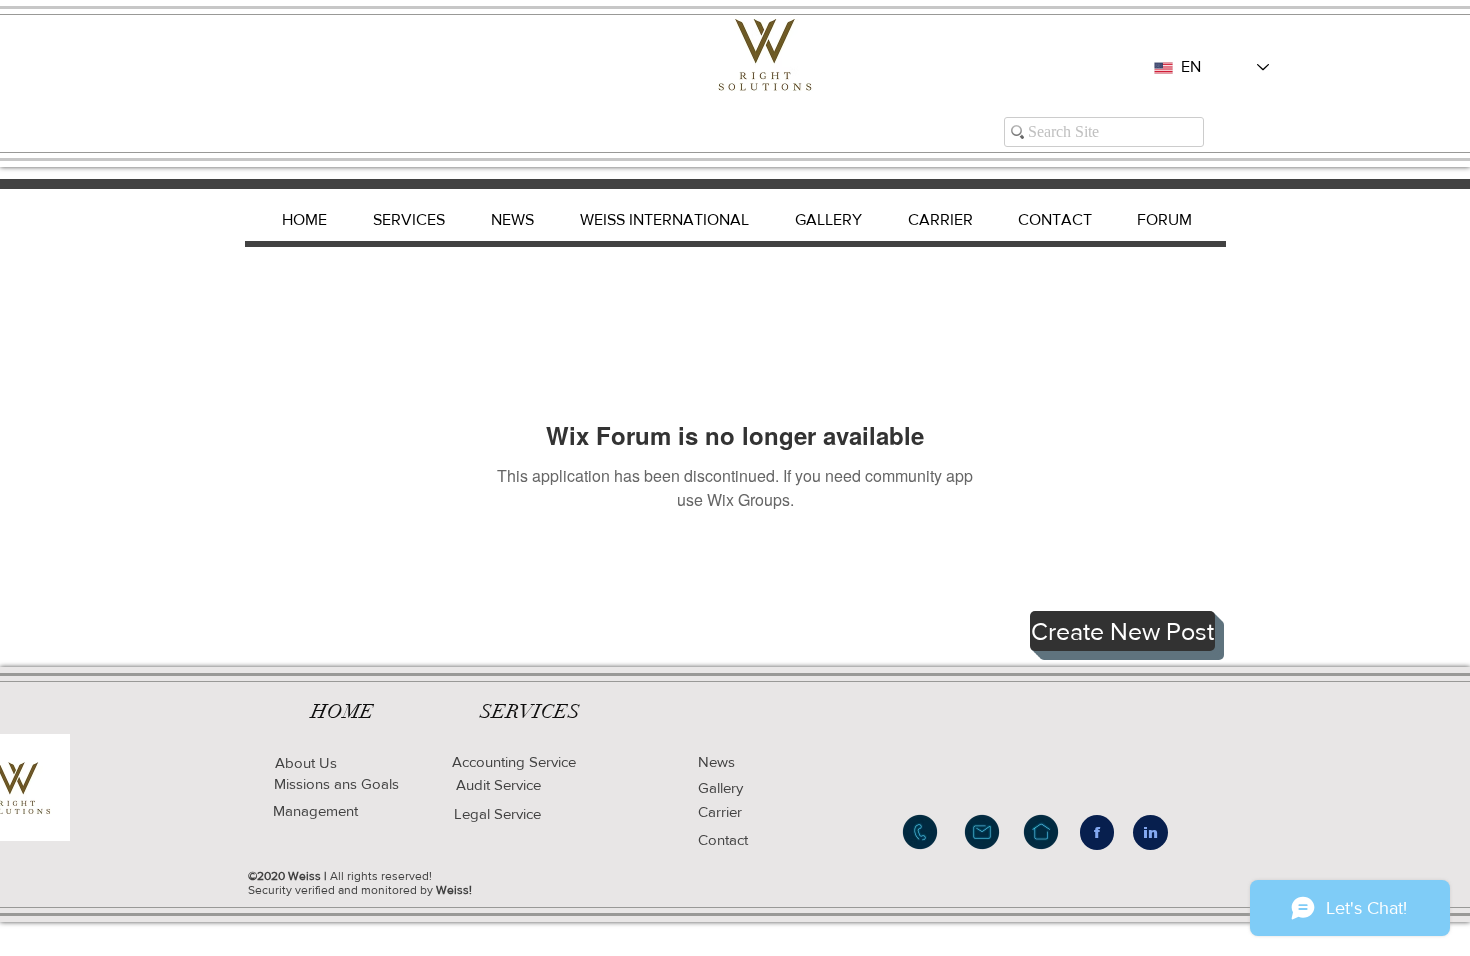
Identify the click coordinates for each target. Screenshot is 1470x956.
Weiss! (454, 890)
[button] (1122, 631)
